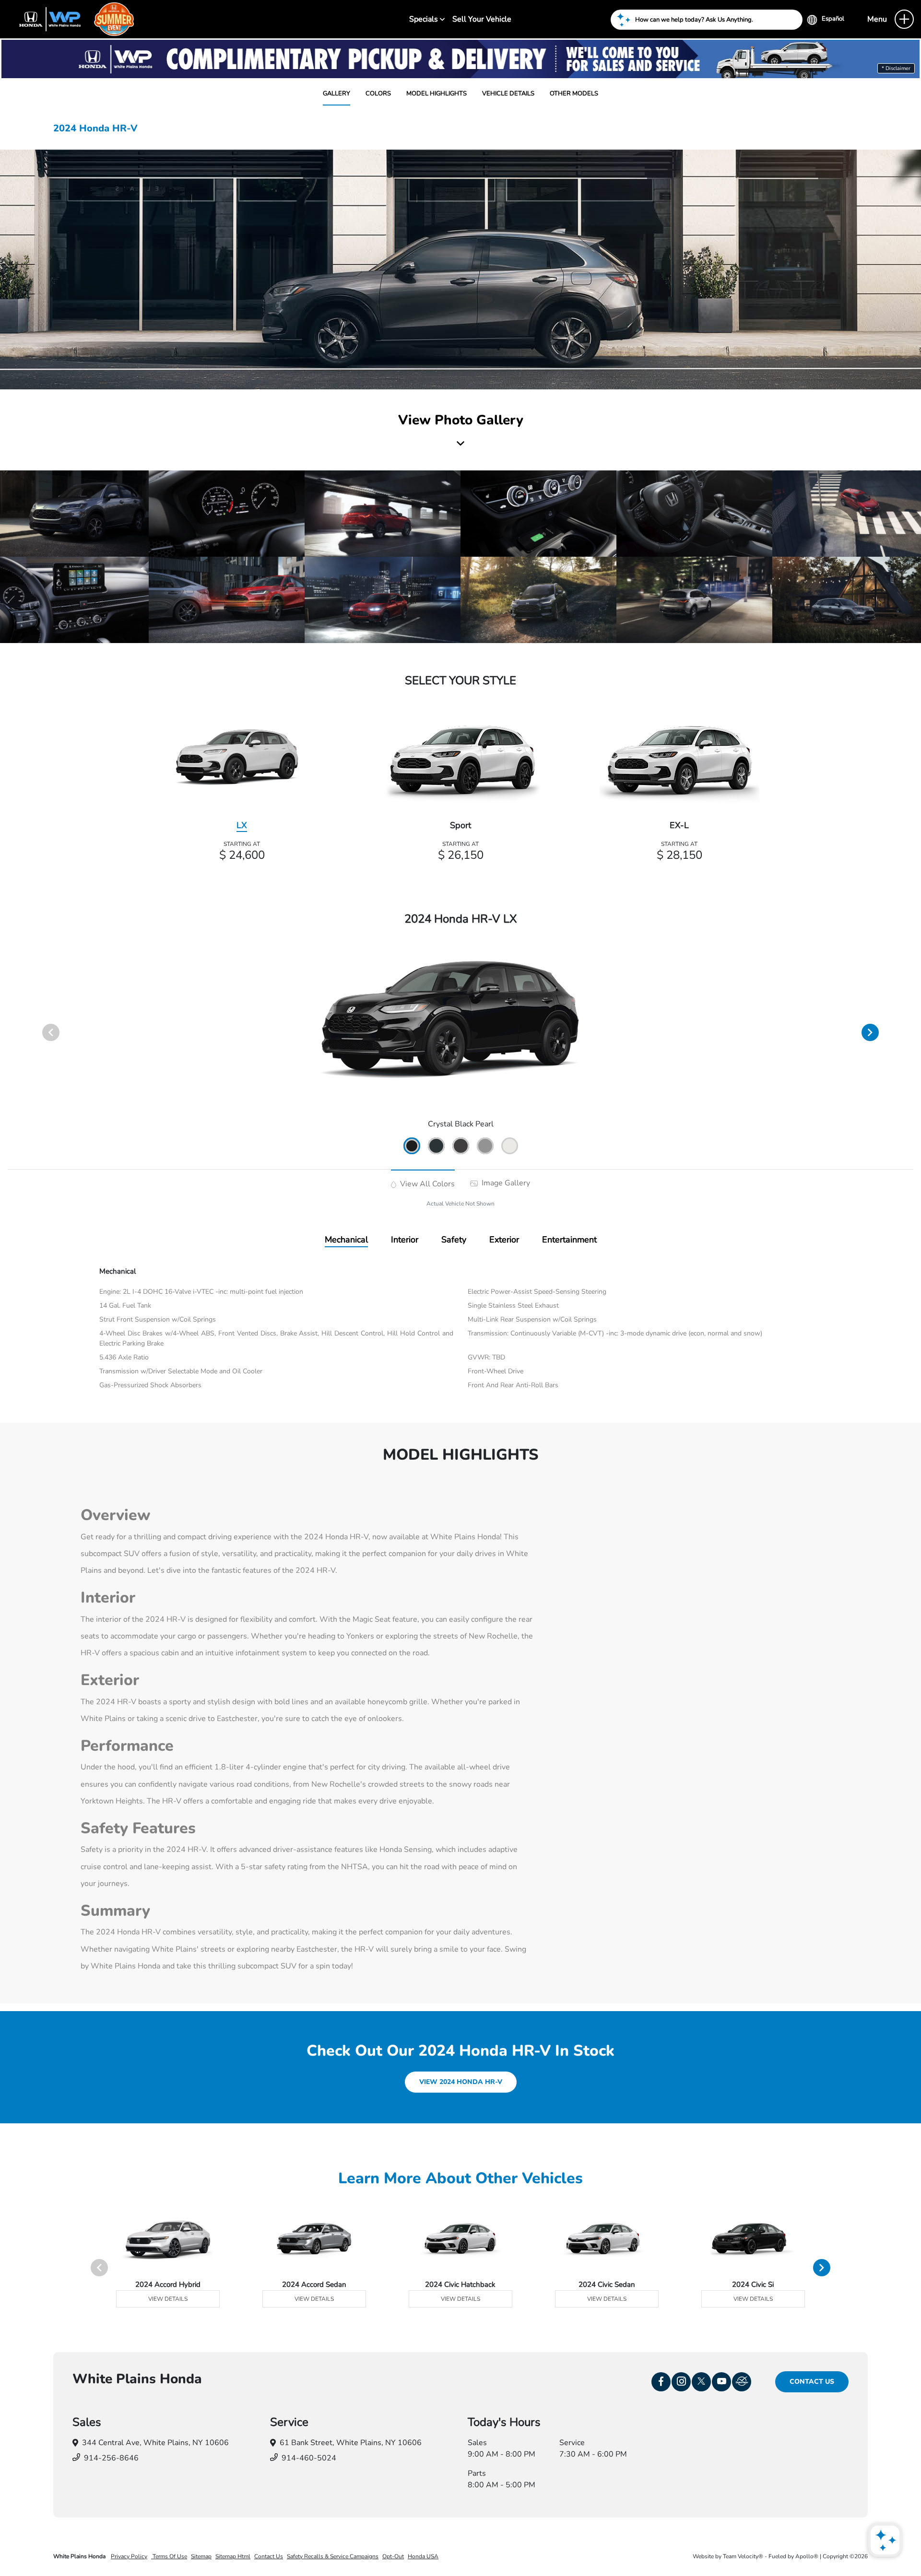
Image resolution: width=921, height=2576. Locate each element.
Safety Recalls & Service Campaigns (333, 2556)
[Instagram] (681, 2382)
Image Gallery (505, 1183)
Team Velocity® (743, 2556)
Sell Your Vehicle (482, 19)
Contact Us (812, 2382)
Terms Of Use (169, 2556)
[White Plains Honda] (72, 19)
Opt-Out (393, 2556)
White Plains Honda (80, 2556)
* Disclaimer (896, 68)
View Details (168, 2299)
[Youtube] (721, 2382)
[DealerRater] (742, 2382)
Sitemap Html (233, 2556)
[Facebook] (661, 2382)
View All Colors (426, 1184)
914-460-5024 (309, 2458)
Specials (425, 19)
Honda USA (423, 2556)
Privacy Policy (129, 2556)
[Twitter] (701, 2382)
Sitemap (201, 2556)
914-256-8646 (111, 2458)
